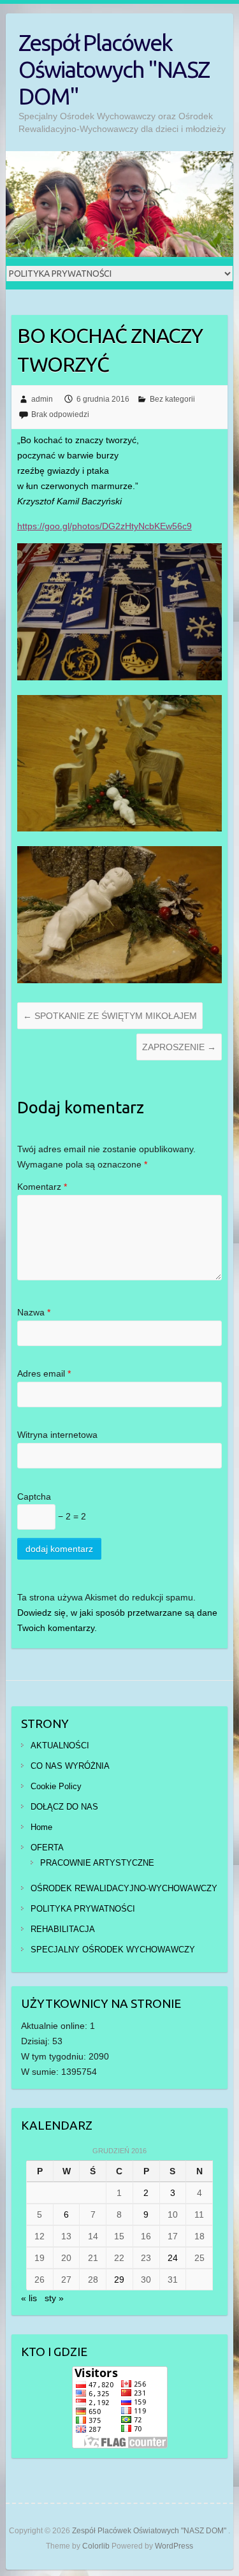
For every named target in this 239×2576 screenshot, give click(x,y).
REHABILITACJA (63, 1929)
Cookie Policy (56, 1786)
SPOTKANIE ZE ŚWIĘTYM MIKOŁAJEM (110, 1016)
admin (42, 399)
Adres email (44, 1373)
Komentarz (42, 1187)
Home (41, 1827)
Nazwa (34, 1312)
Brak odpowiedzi (60, 414)
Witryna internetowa (57, 1435)
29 (119, 2280)
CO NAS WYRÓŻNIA (70, 1766)
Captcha (34, 1497)
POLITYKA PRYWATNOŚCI (83, 1909)
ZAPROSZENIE (179, 1047)
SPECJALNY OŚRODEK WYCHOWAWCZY (113, 1950)
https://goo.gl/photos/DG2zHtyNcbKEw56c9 (105, 526)
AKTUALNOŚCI (60, 1745)
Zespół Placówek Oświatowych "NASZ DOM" (114, 69)
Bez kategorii (172, 399)
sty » (54, 2298)
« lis (29, 2298)
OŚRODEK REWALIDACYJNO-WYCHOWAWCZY (124, 1888)
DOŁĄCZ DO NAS (64, 1807)
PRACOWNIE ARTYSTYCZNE (97, 1863)
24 (173, 2258)
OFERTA (47, 1848)
